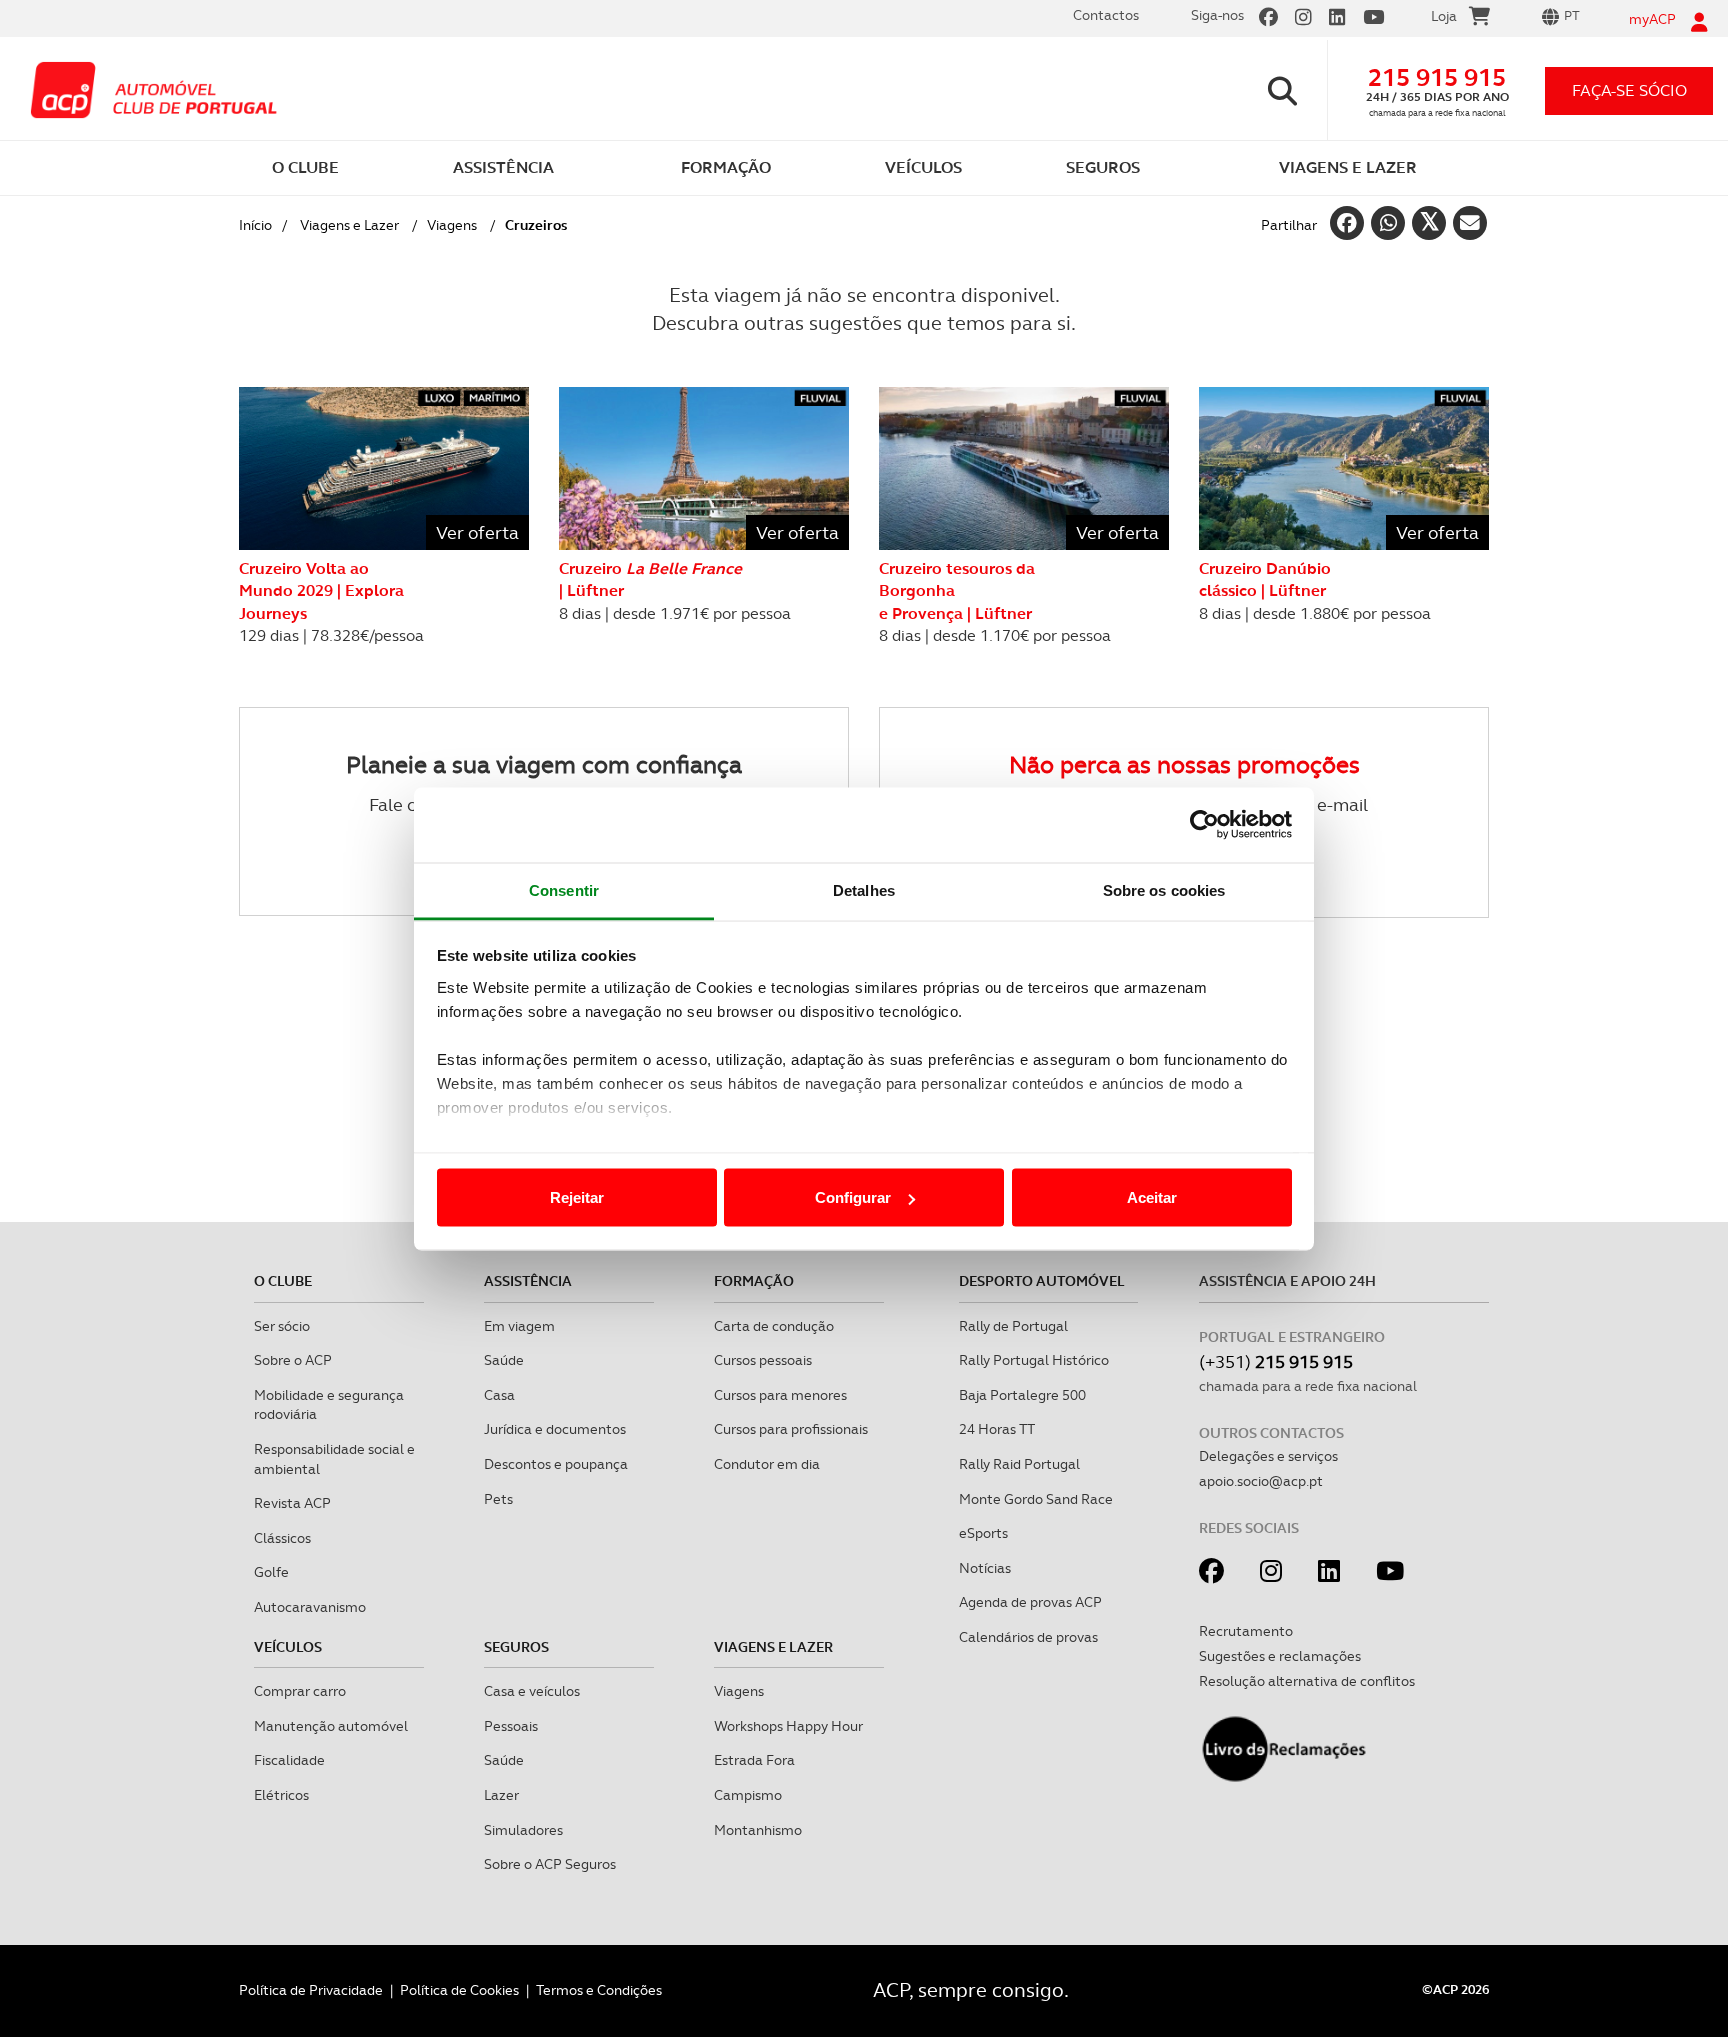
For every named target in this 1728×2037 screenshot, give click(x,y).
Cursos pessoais (763, 1360)
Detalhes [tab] (864, 889)
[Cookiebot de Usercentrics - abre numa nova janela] (1204, 825)
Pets (498, 1499)
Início (255, 225)
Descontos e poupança (556, 1464)
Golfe (271, 1572)
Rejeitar (577, 1197)
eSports (983, 1533)
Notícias (985, 1568)
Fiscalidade (289, 1760)
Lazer (501, 1795)
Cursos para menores (780, 1395)
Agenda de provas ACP (1030, 1602)
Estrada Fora (754, 1760)
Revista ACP (292, 1503)
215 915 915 (1437, 77)
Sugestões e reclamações (1280, 1656)
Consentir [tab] (564, 889)
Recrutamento (1246, 1631)
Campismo (748, 1795)
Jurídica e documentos (555, 1429)
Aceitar (1152, 1197)
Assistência (528, 1281)
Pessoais (511, 1726)
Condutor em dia (767, 1464)
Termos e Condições (599, 1990)
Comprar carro (300, 1691)
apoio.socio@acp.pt (1261, 1481)
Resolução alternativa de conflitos (1307, 1681)
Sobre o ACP (293, 1360)
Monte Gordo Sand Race (1036, 1499)
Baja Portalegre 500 (1022, 1395)
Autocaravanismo (310, 1607)
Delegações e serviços (1268, 1456)
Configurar (853, 1197)
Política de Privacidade (311, 1990)
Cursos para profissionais (791, 1429)
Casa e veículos (532, 1691)
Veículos (288, 1647)
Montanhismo (758, 1830)
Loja (1444, 16)
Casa (499, 1395)
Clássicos (282, 1538)
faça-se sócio (1629, 90)
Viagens (452, 225)
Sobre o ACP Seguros (550, 1864)
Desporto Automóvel (1042, 1281)
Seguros (516, 1647)
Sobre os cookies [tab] (1164, 889)
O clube (283, 1281)
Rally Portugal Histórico (1034, 1360)
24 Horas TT (997, 1429)
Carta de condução (774, 1326)
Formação (754, 1281)
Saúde (504, 1360)
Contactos (1106, 15)
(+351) (1276, 1361)
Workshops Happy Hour (788, 1726)
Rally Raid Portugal (1019, 1464)
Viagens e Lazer (349, 225)
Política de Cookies (459, 1990)
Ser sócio (282, 1326)
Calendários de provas (1028, 1637)
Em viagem (519, 1326)
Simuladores (523, 1830)
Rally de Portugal (1013, 1326)
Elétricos (281, 1795)
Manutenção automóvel (331, 1726)
